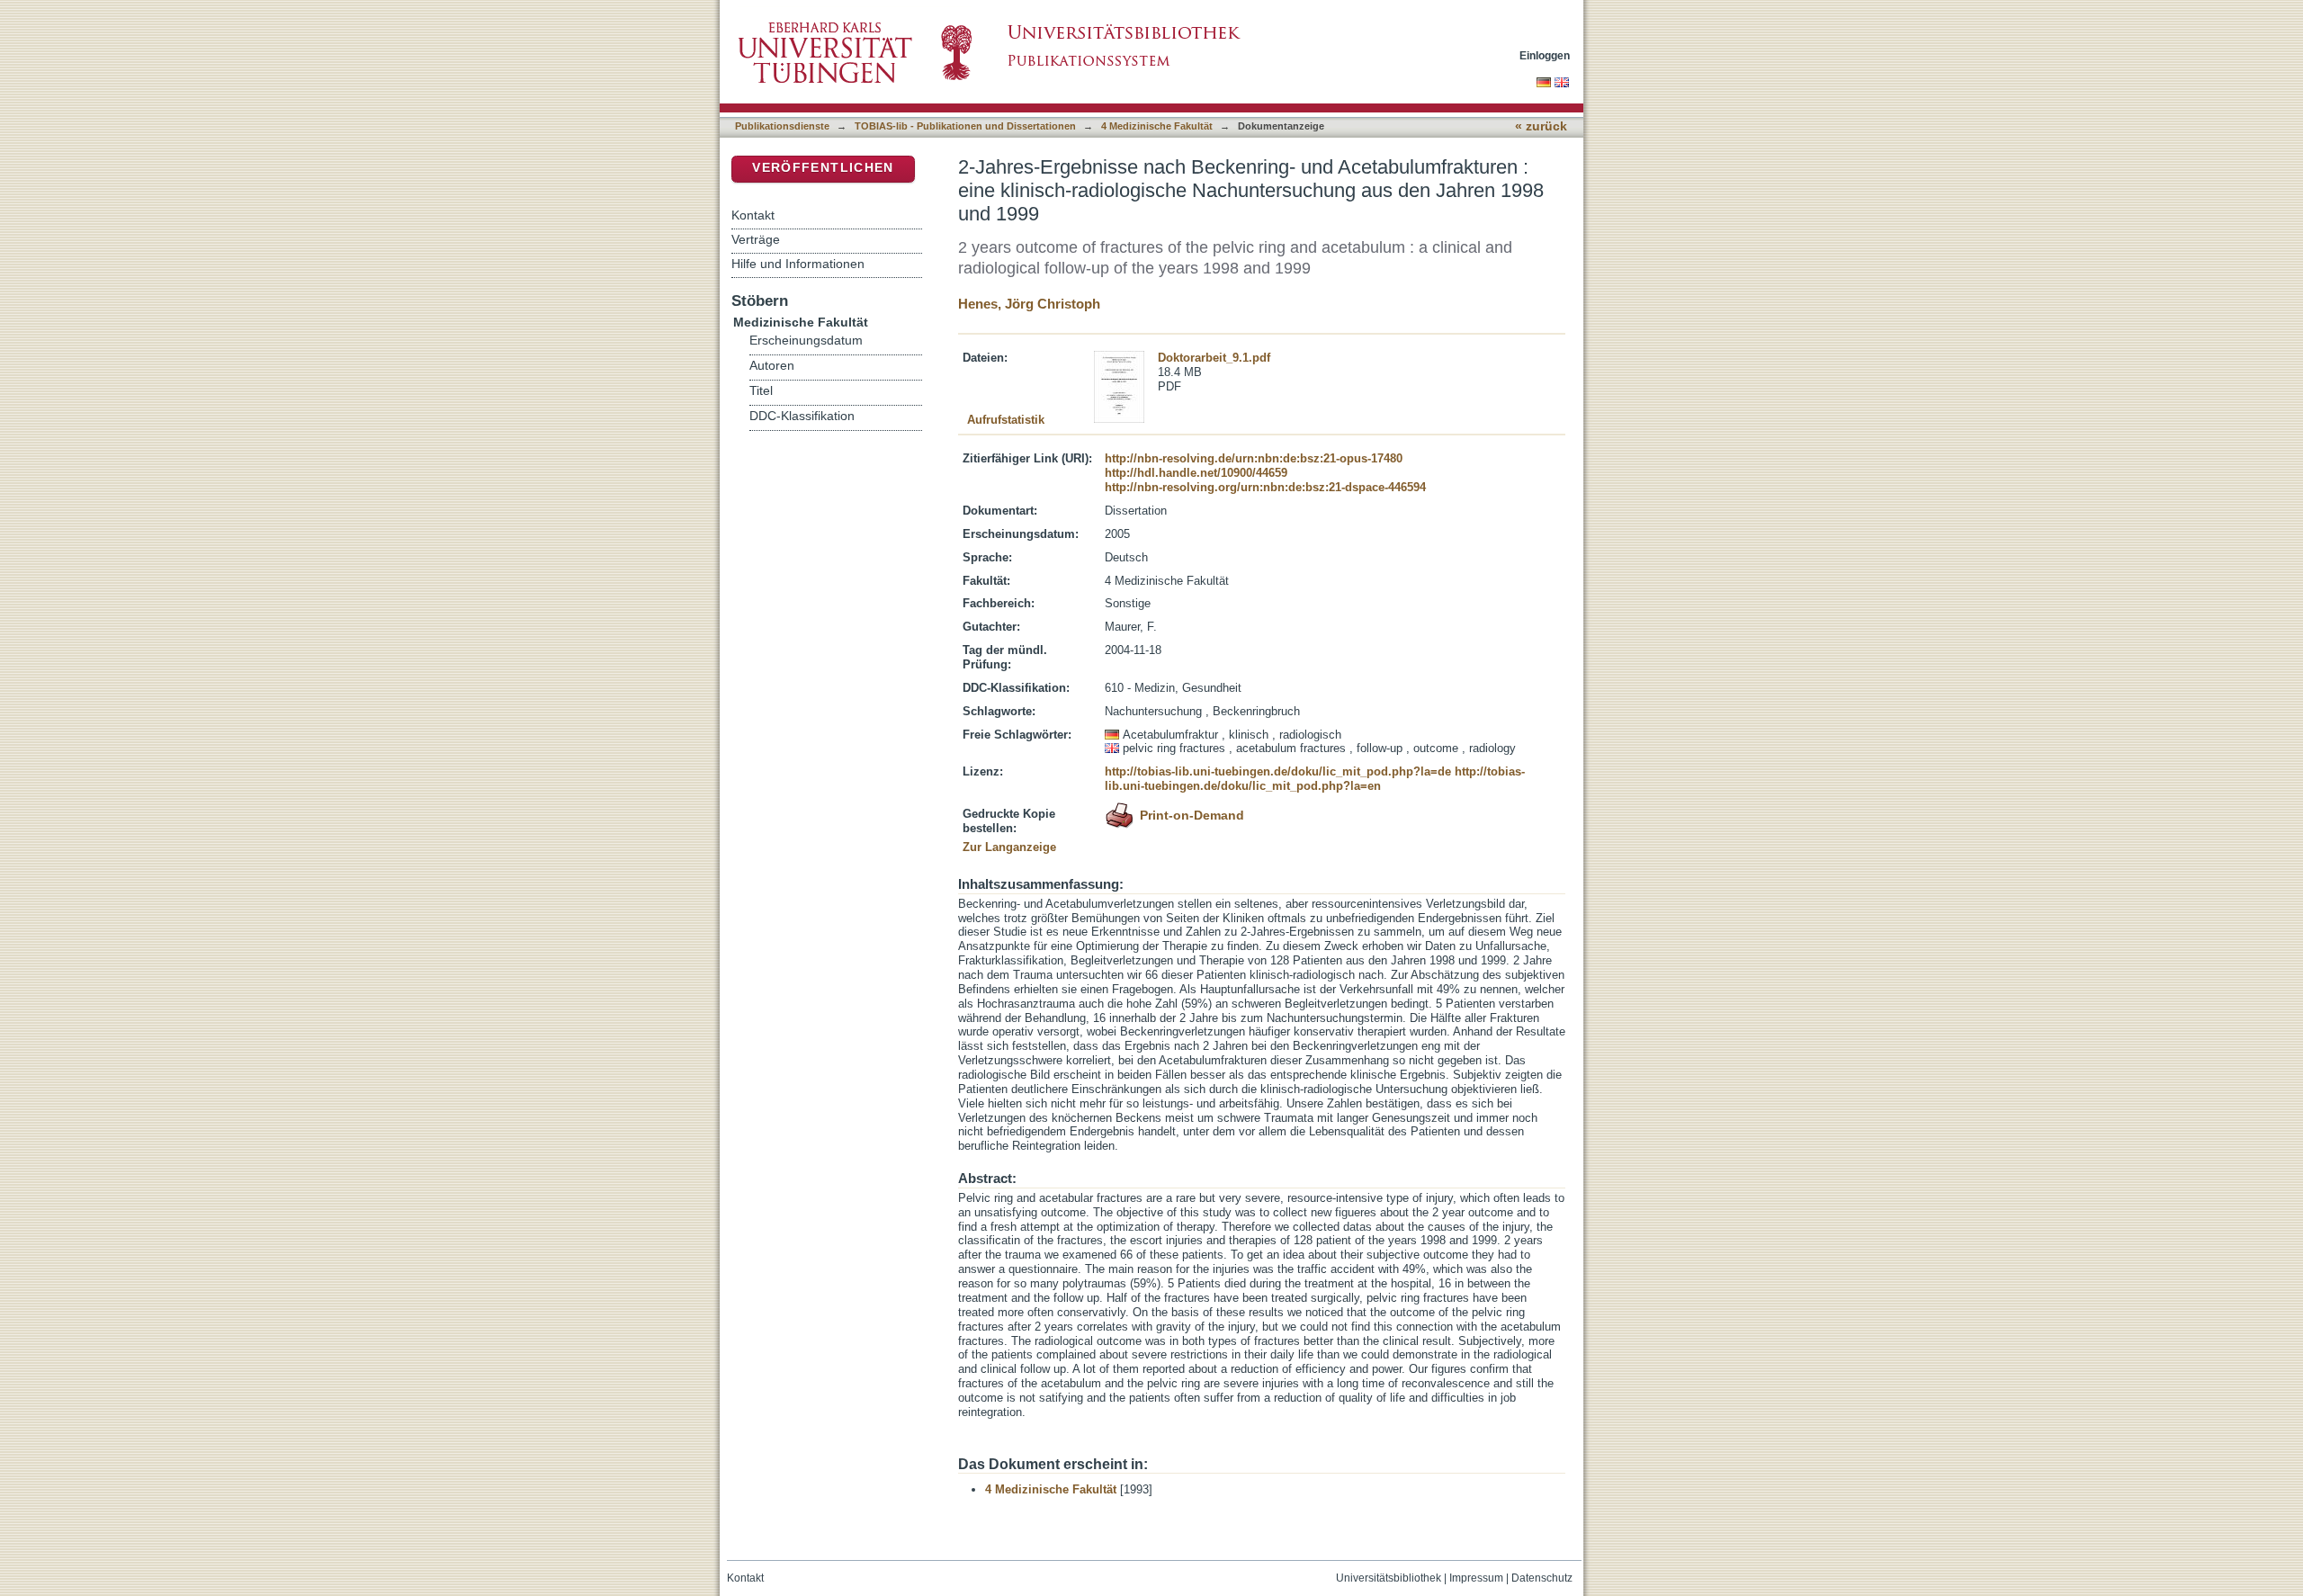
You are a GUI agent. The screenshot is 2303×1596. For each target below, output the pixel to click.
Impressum (1476, 1578)
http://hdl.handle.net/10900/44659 (1196, 473)
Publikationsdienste (782, 126)
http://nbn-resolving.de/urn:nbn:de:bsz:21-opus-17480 (1254, 458)
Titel (761, 391)
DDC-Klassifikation (802, 416)
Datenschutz (1542, 1578)
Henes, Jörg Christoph (1029, 304)
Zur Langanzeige (1009, 847)
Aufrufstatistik (1006, 420)
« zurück (1541, 126)
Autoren (772, 366)
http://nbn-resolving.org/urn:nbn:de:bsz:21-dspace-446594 (1265, 487)
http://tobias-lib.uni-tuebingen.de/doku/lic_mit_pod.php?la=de (1278, 771)
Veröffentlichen (823, 168)
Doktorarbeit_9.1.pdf (1214, 358)
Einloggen (1545, 55)
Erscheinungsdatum (806, 341)
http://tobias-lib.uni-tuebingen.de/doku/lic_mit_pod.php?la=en (1315, 779)
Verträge (756, 239)
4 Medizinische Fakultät (1157, 126)
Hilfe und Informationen (798, 264)
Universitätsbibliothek (1389, 1578)
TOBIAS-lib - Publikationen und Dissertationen (965, 126)
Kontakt (753, 215)
